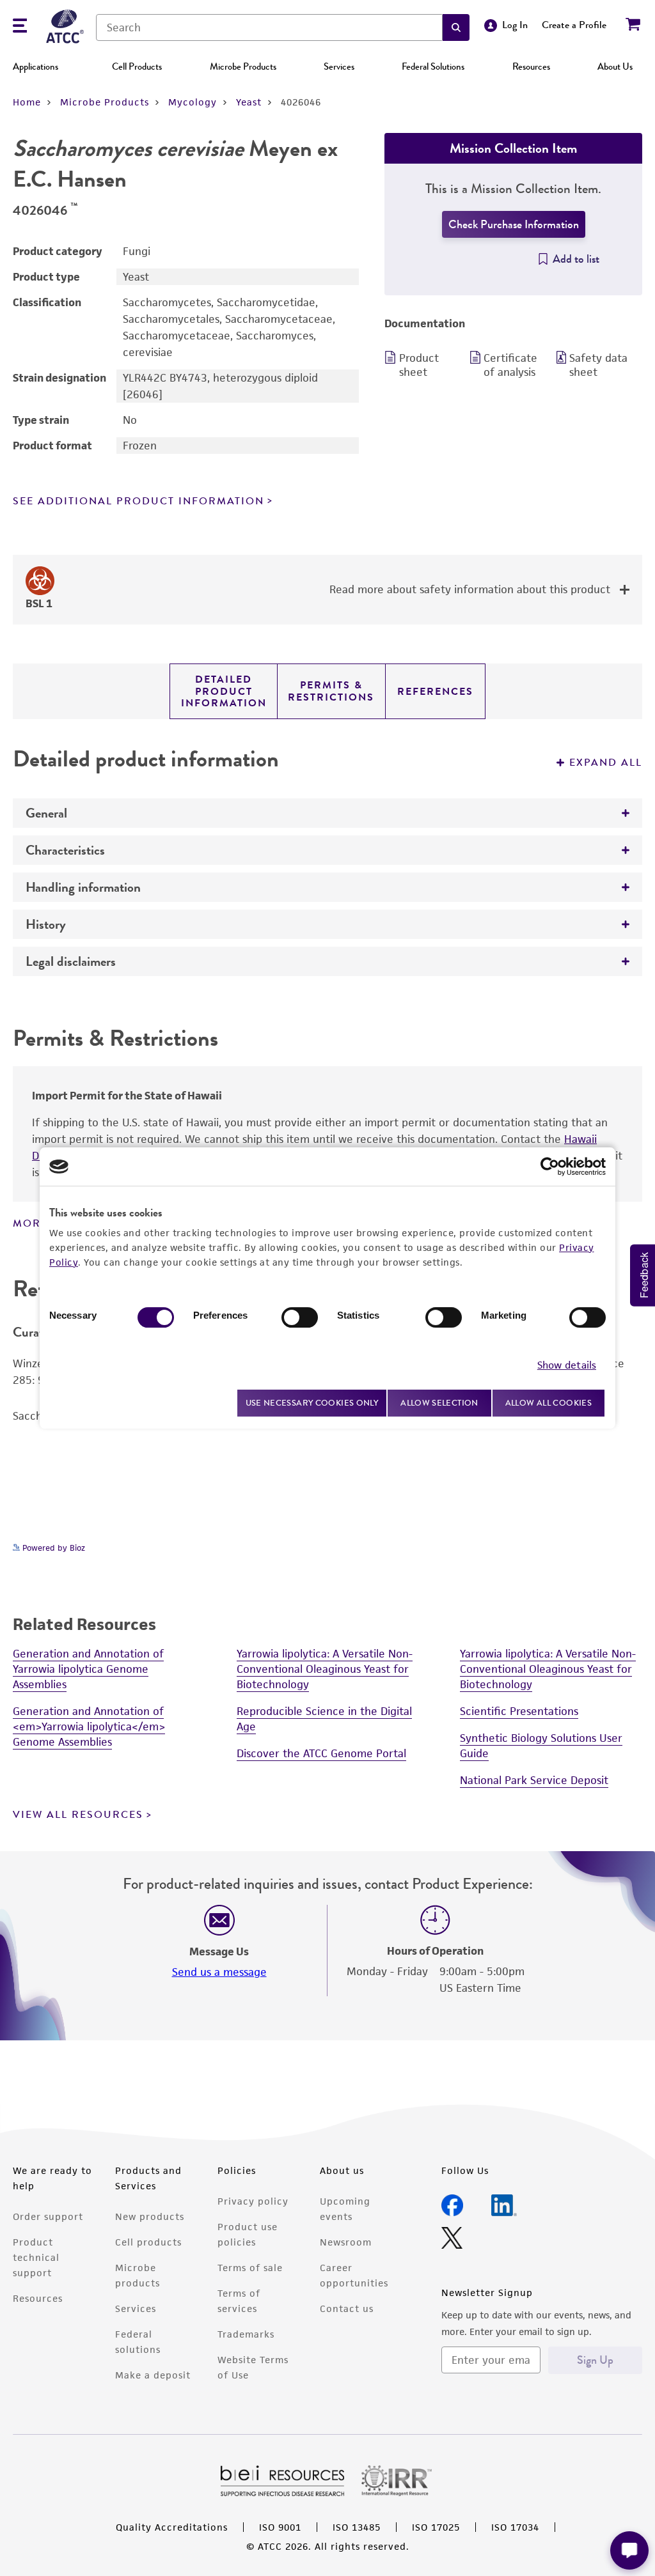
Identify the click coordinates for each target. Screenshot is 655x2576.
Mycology (193, 102)
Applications (36, 66)
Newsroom (346, 2242)
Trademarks (246, 2334)
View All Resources (78, 1815)
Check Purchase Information (514, 224)
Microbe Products (243, 66)
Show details (567, 1365)
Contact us (347, 2308)
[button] (456, 27)
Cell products (148, 2242)
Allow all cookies (548, 1403)
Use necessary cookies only (312, 1403)
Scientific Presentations (519, 1711)
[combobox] (269, 27)
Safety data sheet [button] (598, 365)
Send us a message (219, 1972)
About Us (615, 66)
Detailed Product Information (224, 691)
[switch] (300, 1317)
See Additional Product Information (138, 501)
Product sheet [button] (419, 365)
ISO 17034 (515, 2527)
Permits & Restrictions (331, 691)
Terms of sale (250, 2268)
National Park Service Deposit (534, 1780)
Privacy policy (253, 2201)
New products (150, 2216)
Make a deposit (153, 2375)
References (435, 692)
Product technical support (36, 2257)
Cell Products (137, 66)
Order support (48, 2216)
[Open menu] (20, 27)
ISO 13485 (357, 2527)
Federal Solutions (433, 66)
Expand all (606, 763)
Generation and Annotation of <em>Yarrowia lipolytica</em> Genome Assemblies (89, 1726)
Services (339, 66)
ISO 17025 (436, 2527)
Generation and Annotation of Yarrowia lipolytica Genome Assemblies (88, 1669)
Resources (531, 66)
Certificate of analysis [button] (510, 365)
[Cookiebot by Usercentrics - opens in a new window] (550, 1167)
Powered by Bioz (52, 1548)
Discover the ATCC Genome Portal (321, 1753)
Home (27, 102)
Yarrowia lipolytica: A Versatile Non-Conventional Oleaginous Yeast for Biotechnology (325, 1669)
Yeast (249, 102)
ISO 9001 (280, 2527)
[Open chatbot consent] (629, 2550)
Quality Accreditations (172, 2527)
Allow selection (439, 1403)
